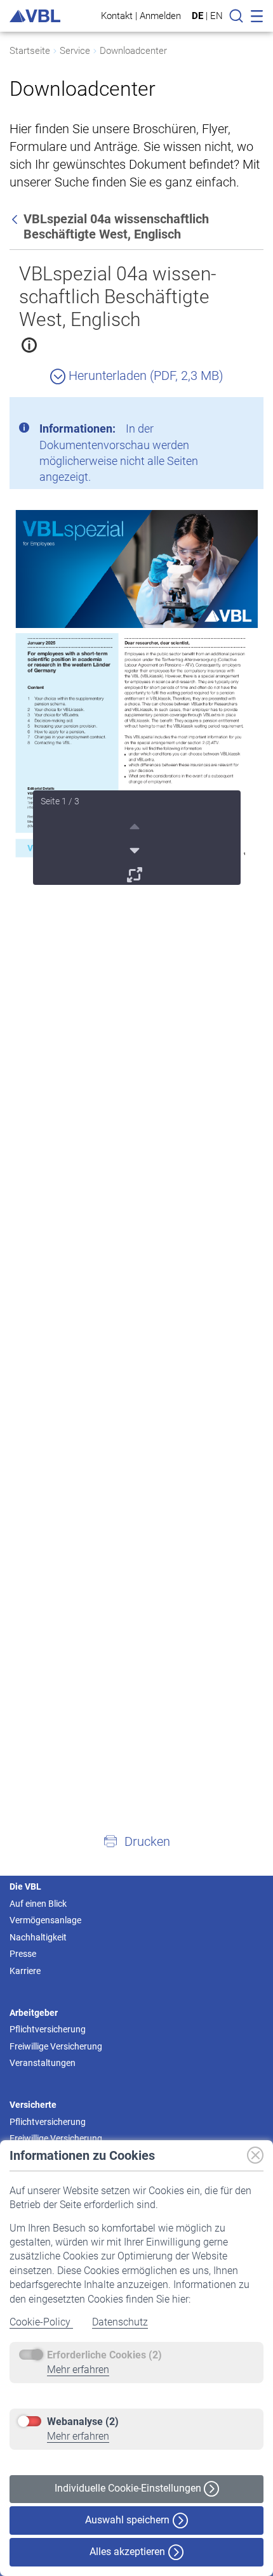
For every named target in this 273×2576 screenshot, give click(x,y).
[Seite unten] (136, 849)
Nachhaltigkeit (38, 1937)
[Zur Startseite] (35, 16)
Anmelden (160, 16)
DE (197, 16)
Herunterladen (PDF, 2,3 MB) (144, 376)
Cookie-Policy (41, 2322)
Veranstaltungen (43, 2063)
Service (75, 51)
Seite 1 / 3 (60, 801)
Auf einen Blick (38, 1904)
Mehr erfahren (78, 2370)
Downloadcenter (133, 51)
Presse (23, 1954)
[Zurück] (16, 219)
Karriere (25, 1971)
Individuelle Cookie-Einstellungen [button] (129, 2488)
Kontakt (117, 16)
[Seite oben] (136, 825)
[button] (136, 1841)
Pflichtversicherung (48, 2029)
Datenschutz (120, 2322)
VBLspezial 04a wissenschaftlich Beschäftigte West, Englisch (117, 297)
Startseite (30, 51)
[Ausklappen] (136, 873)
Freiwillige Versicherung (56, 2046)
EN (216, 16)
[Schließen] (219, 412)
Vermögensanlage (45, 1920)
